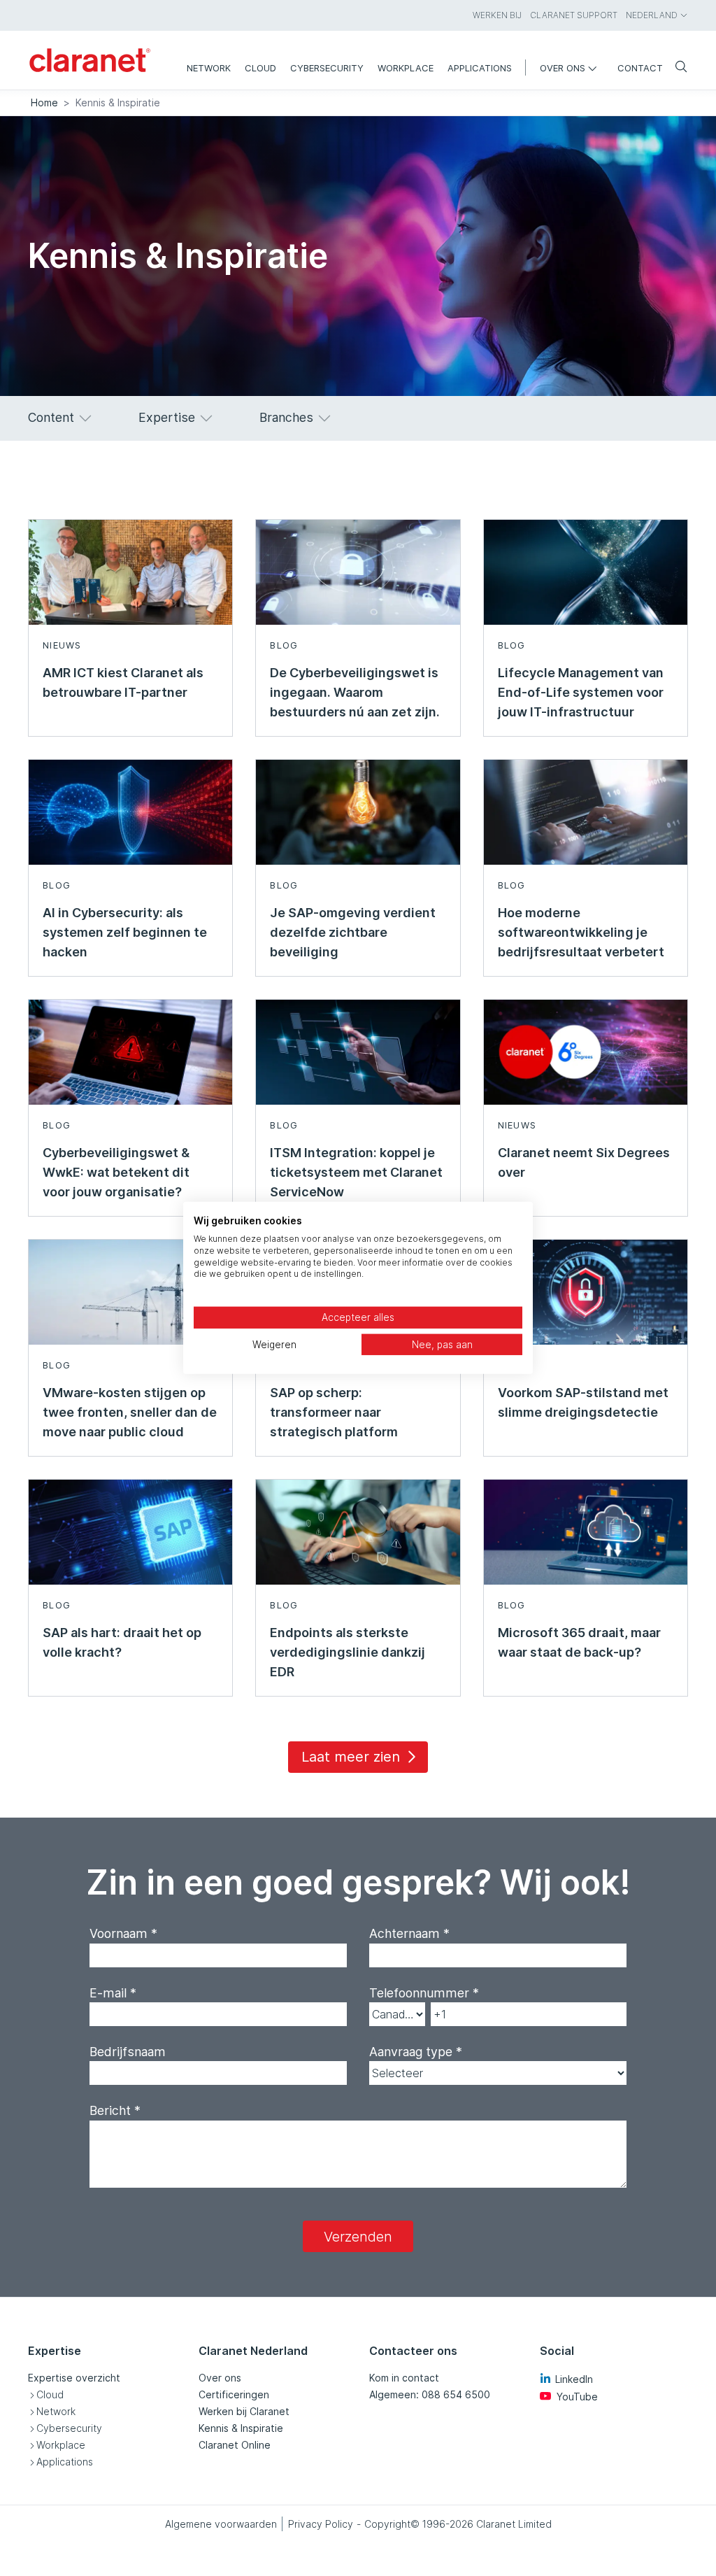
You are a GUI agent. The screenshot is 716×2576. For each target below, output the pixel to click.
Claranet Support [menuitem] (574, 15)
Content (51, 417)
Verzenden (358, 2237)
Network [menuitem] (209, 68)
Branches (286, 417)
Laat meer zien (351, 1757)
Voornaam (123, 1933)
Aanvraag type (416, 2052)
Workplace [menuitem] (406, 68)
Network (56, 2411)
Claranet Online (235, 2445)
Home (44, 102)
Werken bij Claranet (244, 2411)
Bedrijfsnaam (128, 2052)
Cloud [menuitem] (260, 68)
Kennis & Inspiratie (241, 2428)
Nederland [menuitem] (652, 15)
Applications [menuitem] (480, 68)
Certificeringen (234, 2394)
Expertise (167, 417)
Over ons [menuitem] (563, 68)
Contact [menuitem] (640, 68)
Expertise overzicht (74, 2378)
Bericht (115, 2110)
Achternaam (409, 1933)
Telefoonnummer (424, 1993)
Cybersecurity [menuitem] (327, 68)
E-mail (113, 1993)
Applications (65, 2462)
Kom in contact (404, 2378)
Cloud (50, 2394)
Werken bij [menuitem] (497, 15)
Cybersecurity (69, 2428)
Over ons (220, 2378)
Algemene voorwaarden (221, 2524)
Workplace (61, 2445)
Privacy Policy (321, 2524)
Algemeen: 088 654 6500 (430, 2394)
